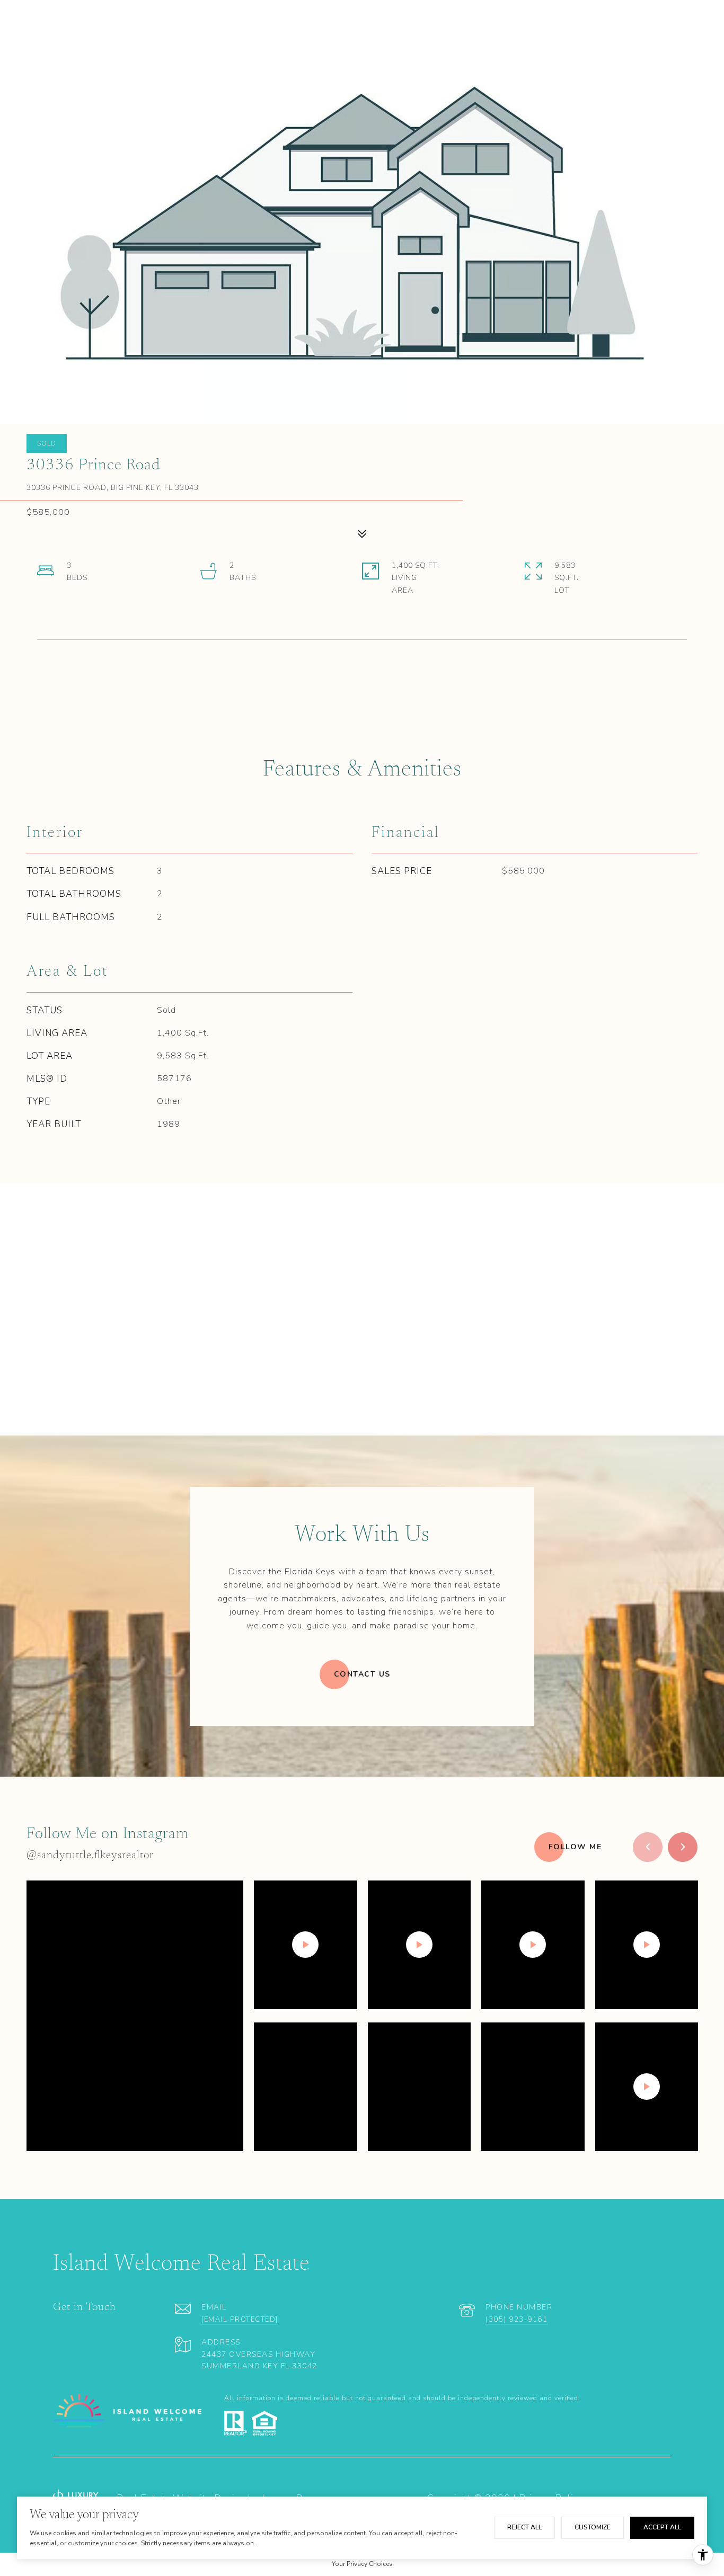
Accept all (662, 2527)
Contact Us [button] (362, 1674)
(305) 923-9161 (516, 2320)
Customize (593, 2527)
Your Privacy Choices (362, 2564)
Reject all (524, 2527)
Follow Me (575, 1847)
